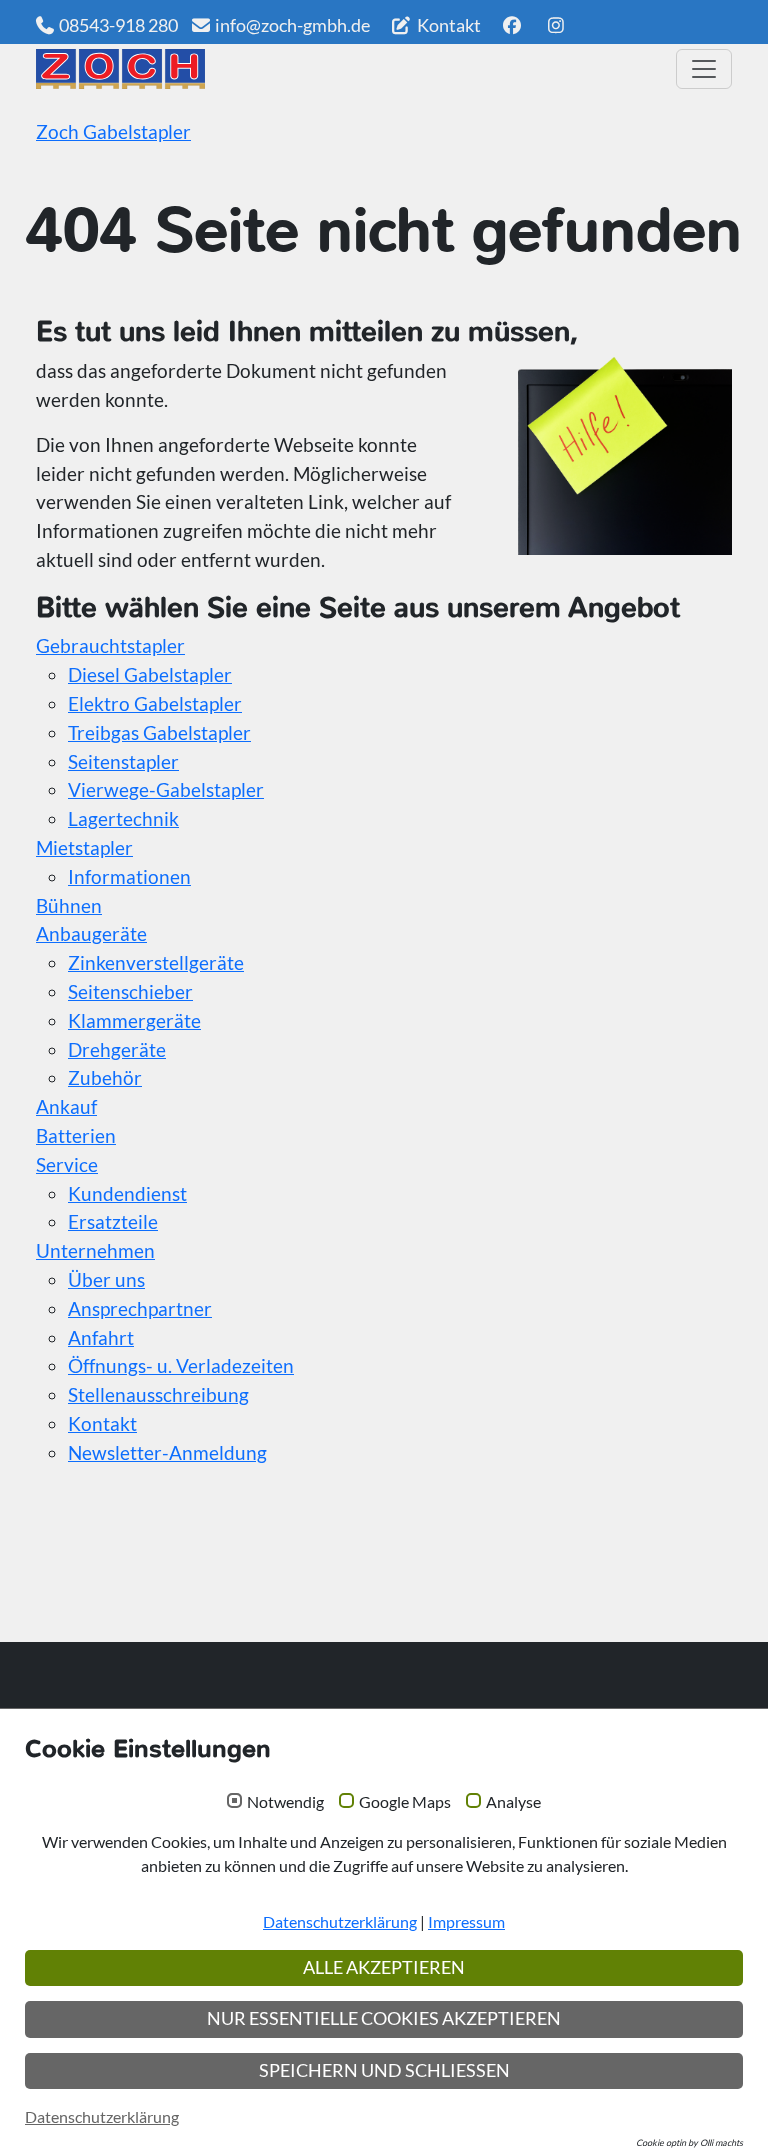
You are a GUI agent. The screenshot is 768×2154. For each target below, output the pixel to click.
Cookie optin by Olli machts (689, 2142)
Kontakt (447, 25)
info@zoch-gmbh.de (292, 25)
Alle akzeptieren (384, 1967)
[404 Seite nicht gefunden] (349, 69)
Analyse (513, 1802)
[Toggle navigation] (704, 69)
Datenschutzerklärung (340, 1921)
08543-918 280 (118, 25)
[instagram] (556, 25)
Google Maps (405, 1802)
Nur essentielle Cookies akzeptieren (384, 2018)
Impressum (466, 1921)
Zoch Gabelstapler (113, 131)
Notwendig (285, 1802)
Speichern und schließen (384, 2070)
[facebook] (511, 25)
